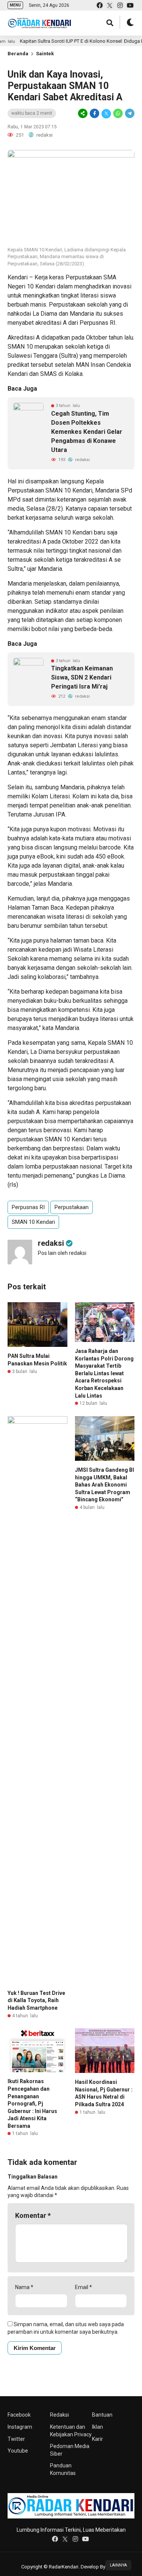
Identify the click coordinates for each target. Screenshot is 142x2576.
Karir (98, 2439)
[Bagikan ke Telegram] (129, 114)
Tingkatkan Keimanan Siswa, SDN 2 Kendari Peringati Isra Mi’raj (82, 677)
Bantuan (102, 2415)
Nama (24, 2287)
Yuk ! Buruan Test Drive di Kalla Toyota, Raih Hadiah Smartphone (36, 2000)
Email (83, 2287)
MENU (15, 5)
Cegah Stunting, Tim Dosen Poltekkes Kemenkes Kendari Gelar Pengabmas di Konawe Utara (87, 432)
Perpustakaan (72, 1207)
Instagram (20, 2427)
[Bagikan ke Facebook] (94, 114)
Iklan (98, 2427)
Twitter (16, 2439)
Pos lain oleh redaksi (62, 1253)
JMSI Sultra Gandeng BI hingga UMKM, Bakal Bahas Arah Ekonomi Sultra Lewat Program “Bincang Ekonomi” (105, 1485)
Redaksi (59, 2415)
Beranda (18, 54)
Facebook (19, 2415)
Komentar (33, 2215)
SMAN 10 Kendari (33, 1222)
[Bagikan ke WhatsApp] (118, 114)
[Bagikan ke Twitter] (106, 114)
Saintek (45, 54)
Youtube (18, 2451)
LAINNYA (118, 2565)
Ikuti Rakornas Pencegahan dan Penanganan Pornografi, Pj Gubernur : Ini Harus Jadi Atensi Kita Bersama (32, 2104)
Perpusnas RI (28, 1207)
